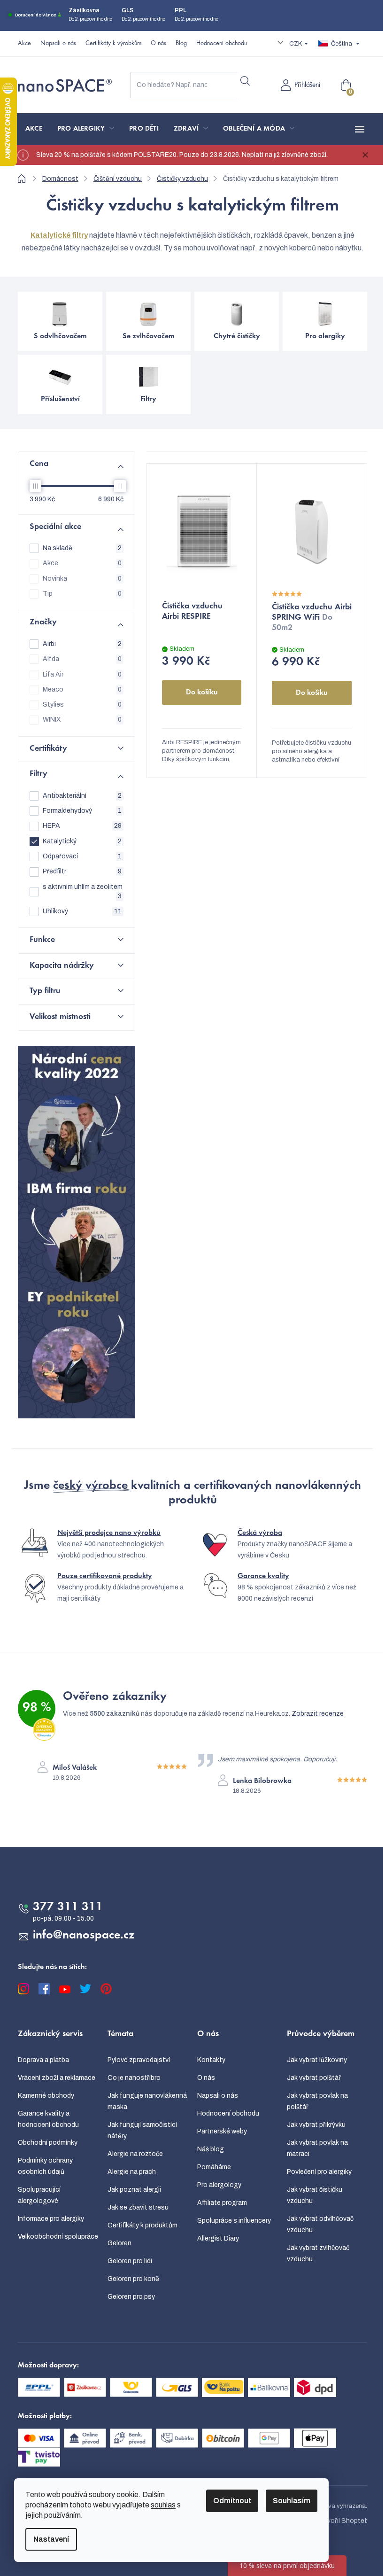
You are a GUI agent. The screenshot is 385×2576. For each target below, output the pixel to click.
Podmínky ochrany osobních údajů (45, 2166)
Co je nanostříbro (134, 2078)
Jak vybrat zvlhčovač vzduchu (318, 2253)
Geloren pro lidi (130, 2261)
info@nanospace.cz (84, 1936)
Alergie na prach (132, 2172)
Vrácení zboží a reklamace (57, 2078)
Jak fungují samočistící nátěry (142, 2130)
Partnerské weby (222, 2131)
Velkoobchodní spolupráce (58, 2237)
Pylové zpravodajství (139, 2060)
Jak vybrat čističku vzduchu (315, 2195)
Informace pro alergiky (51, 2219)
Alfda (82, 659)
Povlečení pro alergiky (319, 2172)
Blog (181, 44)
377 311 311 (68, 1907)
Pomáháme (214, 2167)
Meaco (82, 689)
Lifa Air (82, 674)
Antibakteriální (82, 796)
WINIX (82, 720)
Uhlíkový (82, 911)
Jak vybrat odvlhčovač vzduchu (320, 2224)
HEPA (82, 826)
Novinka (82, 579)
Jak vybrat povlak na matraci (317, 2148)
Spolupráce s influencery (234, 2221)
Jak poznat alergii (134, 2190)
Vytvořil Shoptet (342, 2521)
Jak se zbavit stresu (138, 2207)
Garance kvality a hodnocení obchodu (48, 2119)
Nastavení (51, 2539)
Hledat (245, 81)
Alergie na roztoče (135, 2154)
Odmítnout (232, 2501)
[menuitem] (34, 129)
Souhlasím (292, 2501)
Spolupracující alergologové (39, 2195)
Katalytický (82, 841)
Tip (82, 594)
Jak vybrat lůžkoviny (317, 2060)
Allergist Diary (218, 2238)
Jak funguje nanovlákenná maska (147, 2101)
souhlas (163, 2505)
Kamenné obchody (46, 2096)
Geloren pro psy (131, 2297)
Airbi (82, 644)
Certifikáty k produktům (142, 2225)
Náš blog (211, 2149)
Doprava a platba (43, 2060)
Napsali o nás (58, 44)
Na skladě (82, 548)
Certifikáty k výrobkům (113, 44)
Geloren (119, 2243)
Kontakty (211, 2060)
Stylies (82, 704)
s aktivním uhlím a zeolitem (83, 891)
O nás (158, 44)
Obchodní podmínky (48, 2143)
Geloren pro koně (133, 2279)
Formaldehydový (82, 811)
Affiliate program (222, 2203)
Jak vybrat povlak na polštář (317, 2101)
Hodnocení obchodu (222, 44)
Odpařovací (82, 856)
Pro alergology (219, 2185)
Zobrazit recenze (318, 1714)
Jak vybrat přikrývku (316, 2125)
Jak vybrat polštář (314, 2078)
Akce (24, 44)
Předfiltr (82, 871)
